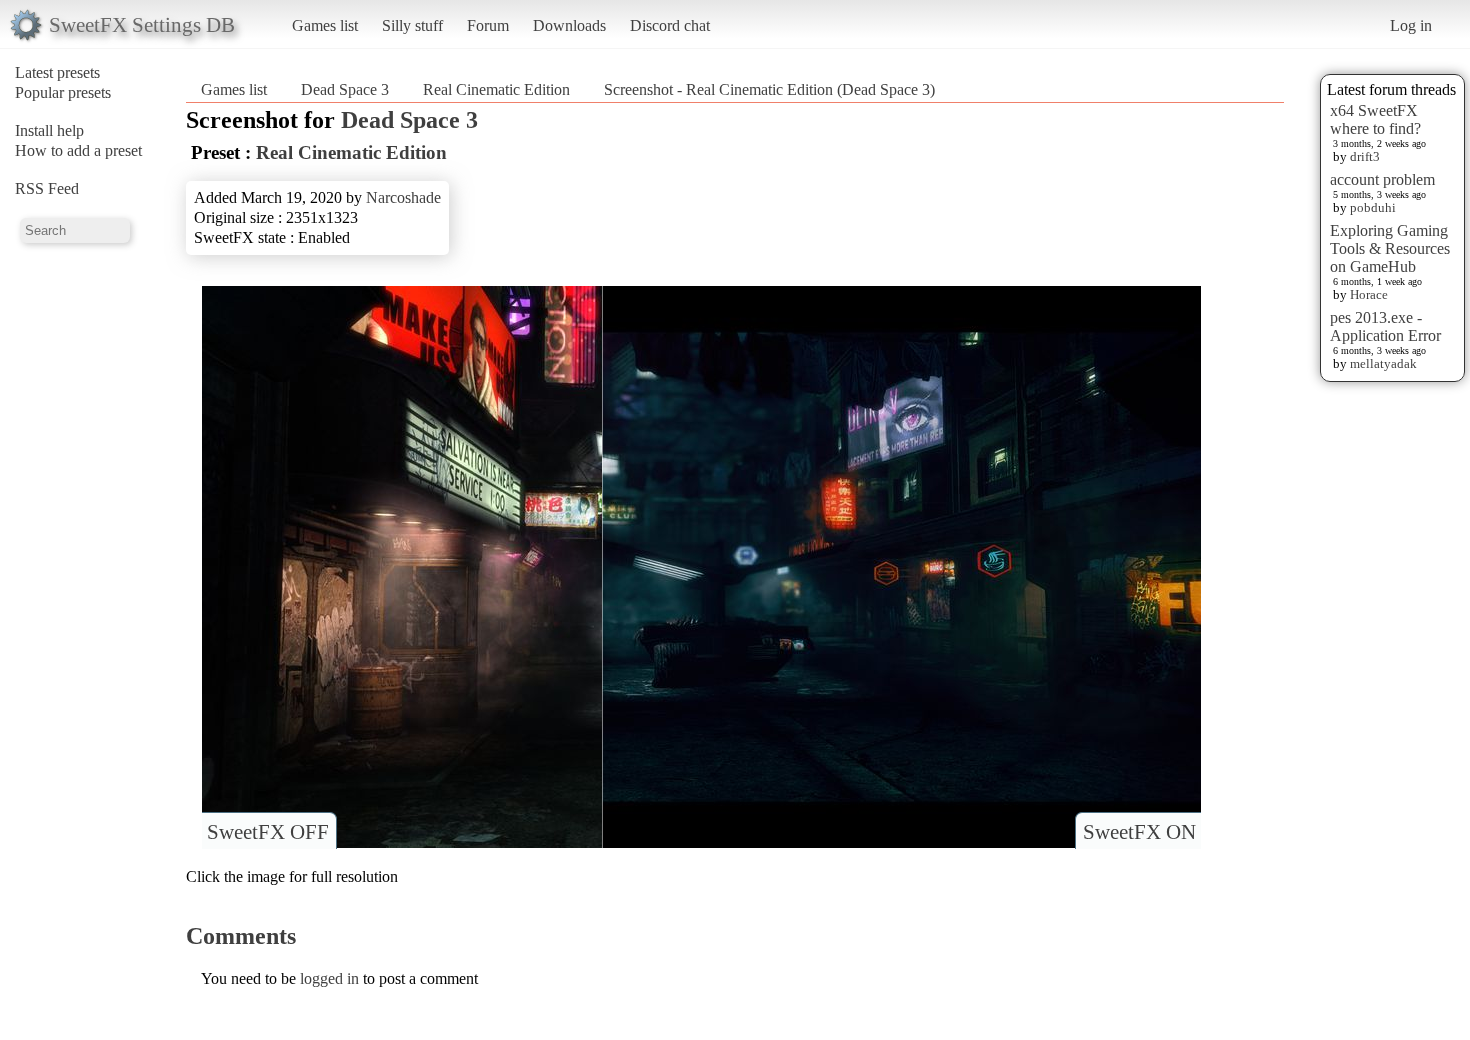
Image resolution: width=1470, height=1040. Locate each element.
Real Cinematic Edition (496, 89)
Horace (1369, 294)
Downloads (569, 25)
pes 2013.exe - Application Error (1385, 326)
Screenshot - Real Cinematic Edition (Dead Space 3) (769, 89)
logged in (329, 978)
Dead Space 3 (345, 89)
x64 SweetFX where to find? (1375, 119)
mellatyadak (1383, 363)
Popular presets (63, 92)
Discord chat (670, 25)
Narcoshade (403, 197)
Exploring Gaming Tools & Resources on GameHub (1390, 248)
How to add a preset (78, 150)
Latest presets (57, 72)
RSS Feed (47, 188)
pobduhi (1373, 207)
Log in (1411, 25)
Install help (49, 130)
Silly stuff (412, 25)
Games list (325, 25)
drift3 (1365, 156)
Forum (488, 25)
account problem (1382, 179)
